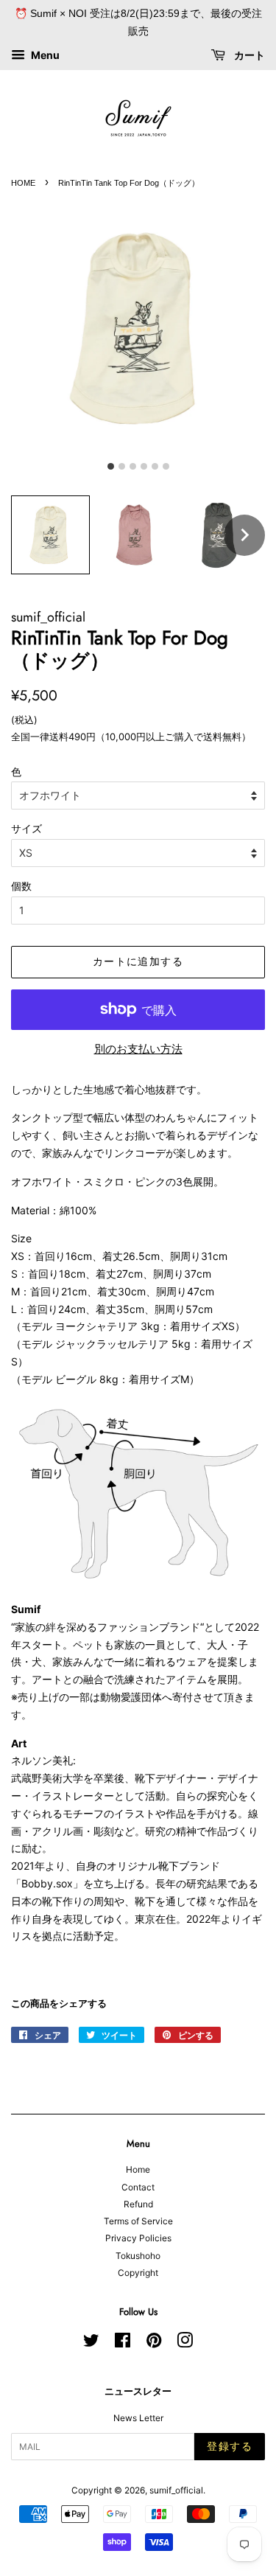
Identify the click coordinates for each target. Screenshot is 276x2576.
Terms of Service (138, 2221)
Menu (44, 55)
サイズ (26, 828)
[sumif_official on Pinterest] (154, 2343)
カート (248, 55)
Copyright (138, 2273)
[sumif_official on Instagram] (185, 2343)
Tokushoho (138, 2256)
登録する (230, 2446)
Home (138, 2169)
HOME (23, 183)
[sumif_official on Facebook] (123, 2343)
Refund (138, 2204)
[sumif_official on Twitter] (91, 2343)
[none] (244, 535)
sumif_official (176, 2490)
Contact (138, 2187)
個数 (21, 886)
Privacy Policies (138, 2238)
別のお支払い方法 (138, 1049)
